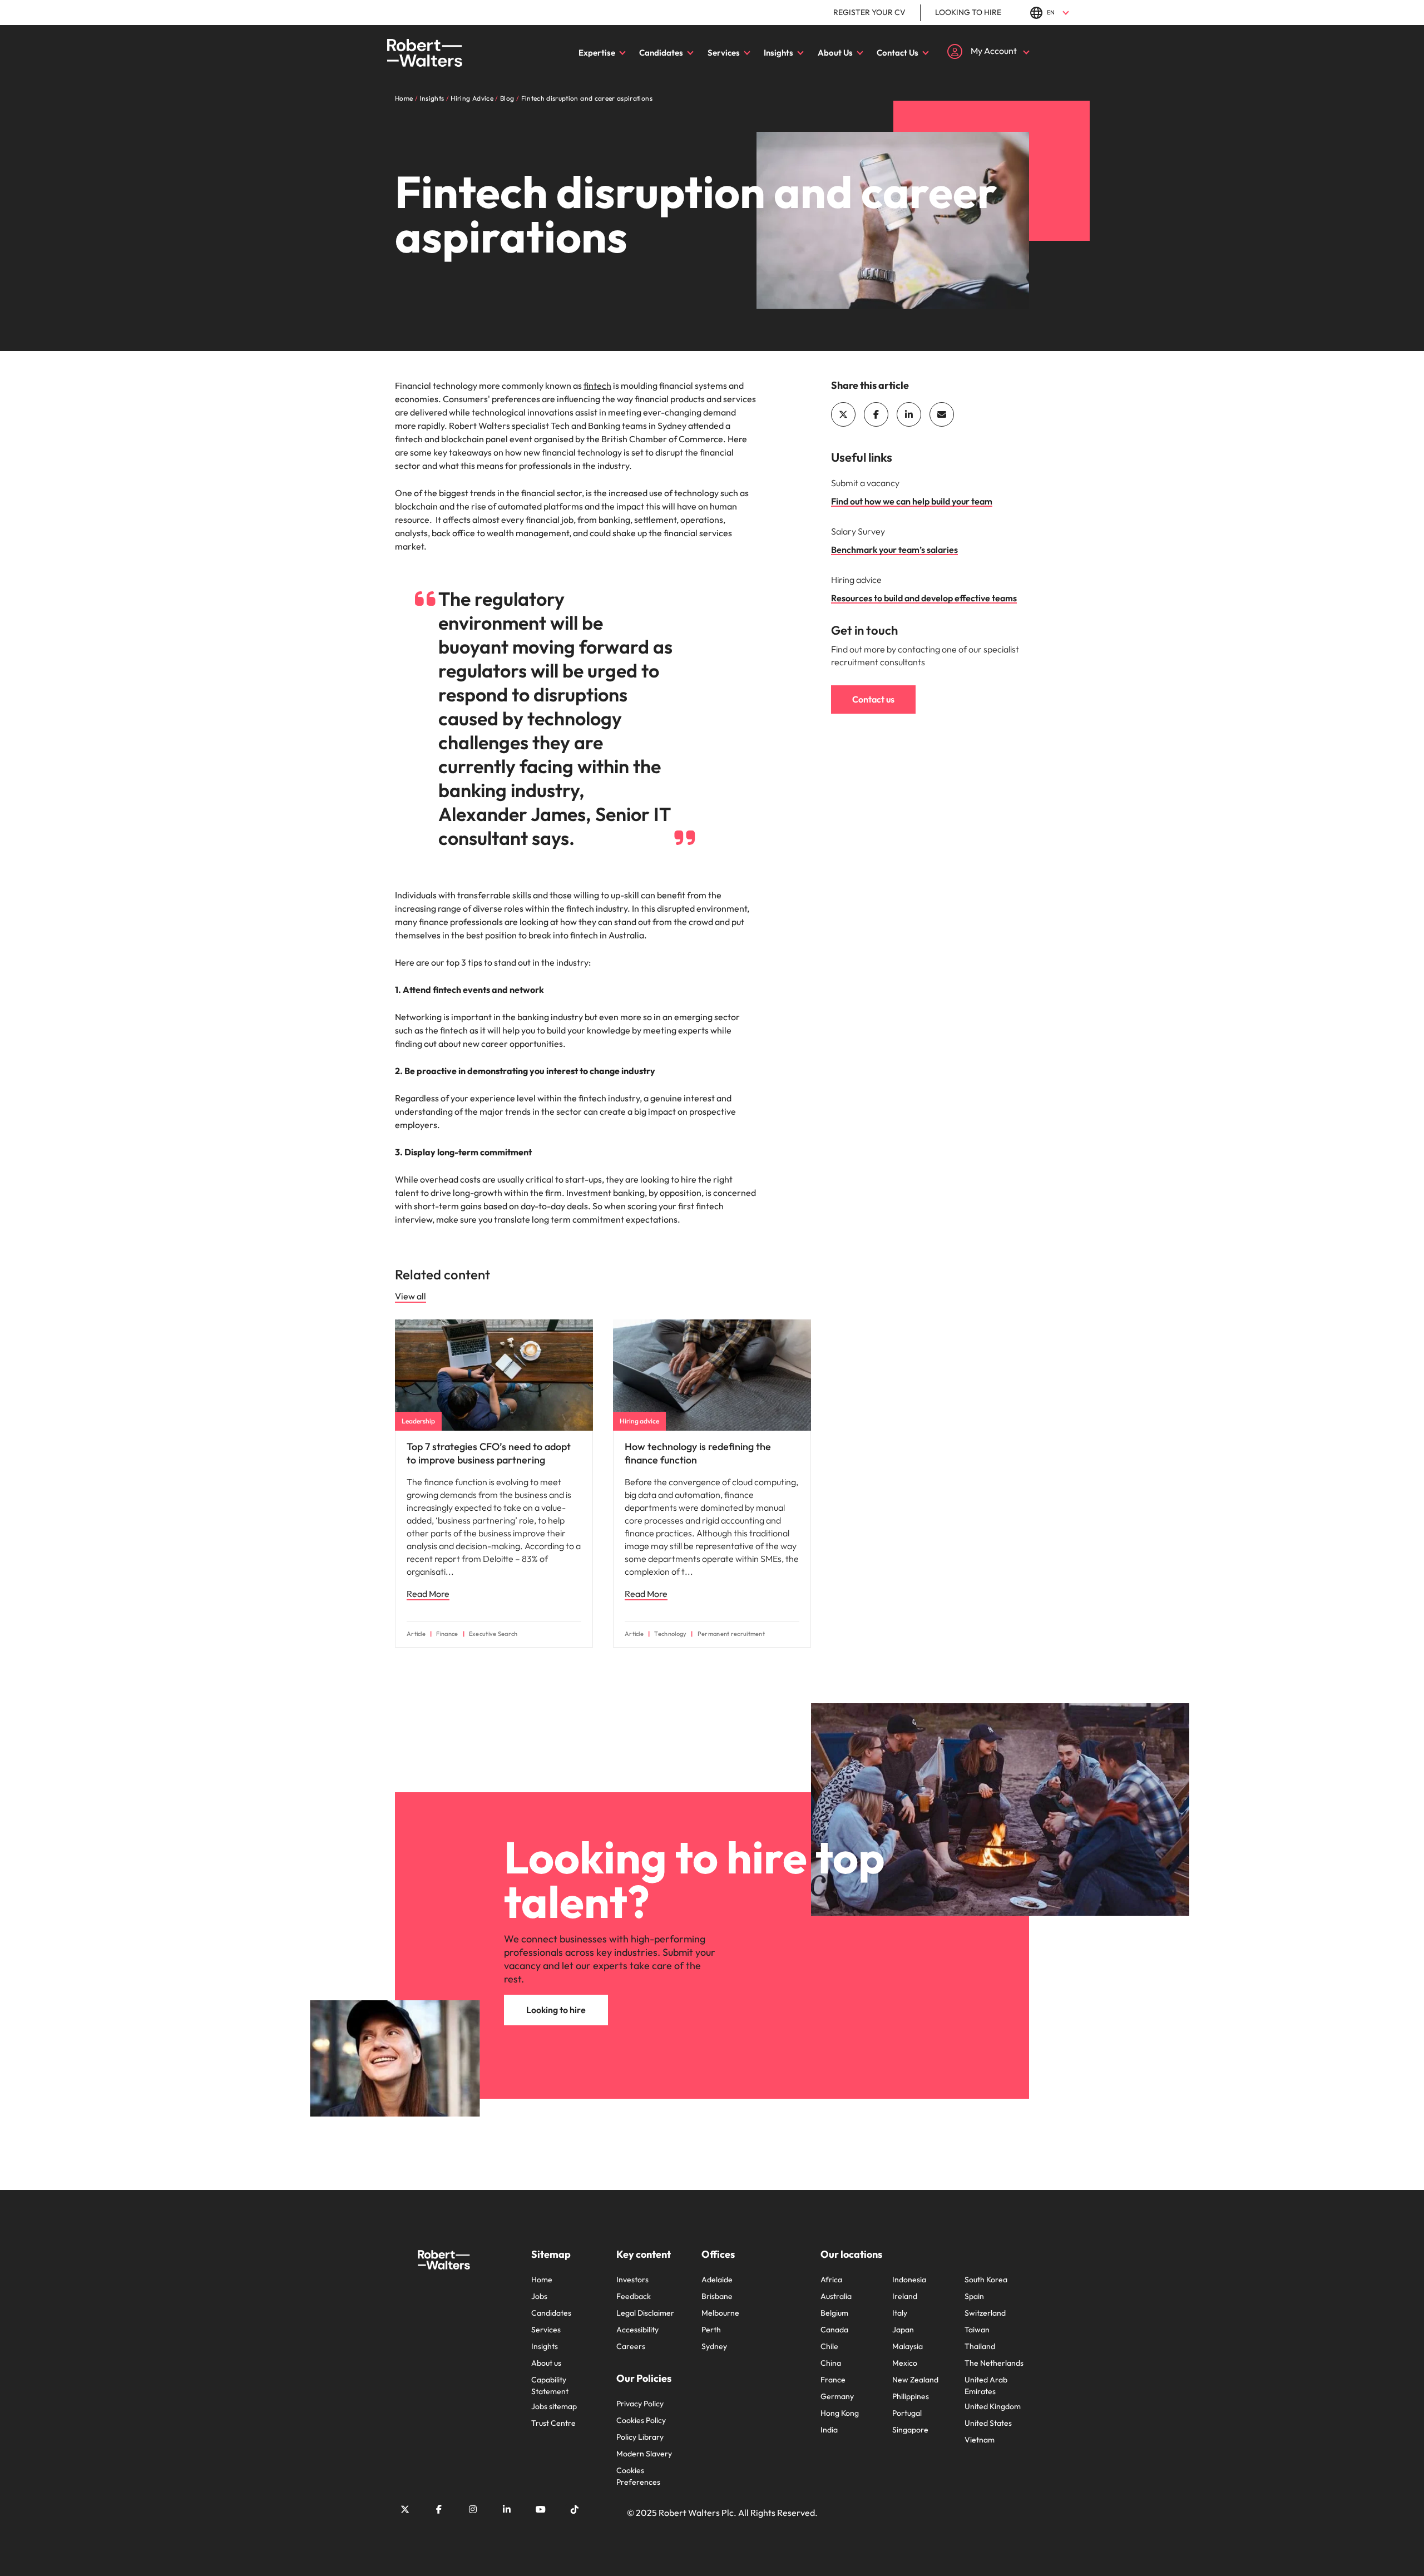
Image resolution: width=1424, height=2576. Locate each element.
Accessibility (637, 2330)
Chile (829, 2346)
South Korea (986, 2280)
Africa (831, 2280)
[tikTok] (575, 2509)
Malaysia (908, 2346)
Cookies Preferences (638, 2476)
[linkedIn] (909, 414)
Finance (447, 1634)
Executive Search (493, 1634)
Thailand (980, 2346)
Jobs (539, 2296)
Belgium (834, 2313)
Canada (834, 2330)
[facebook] (876, 414)
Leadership (418, 1421)
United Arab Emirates (986, 2385)
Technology (670, 1634)
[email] (942, 414)
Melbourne (720, 2313)
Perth (711, 2330)
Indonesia (909, 2280)
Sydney (714, 2346)
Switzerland (985, 2313)
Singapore (910, 2430)
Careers (631, 2346)
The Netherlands (994, 2363)
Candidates (661, 53)
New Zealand (915, 2380)
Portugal (907, 2413)
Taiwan (977, 2330)
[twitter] (843, 414)
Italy (900, 2313)
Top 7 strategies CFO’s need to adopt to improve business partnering (489, 1453)
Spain (974, 2296)
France (833, 2380)
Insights (778, 53)
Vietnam (980, 2440)
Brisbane (717, 2296)
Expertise (597, 53)
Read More (428, 1594)
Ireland (905, 2296)
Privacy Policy (640, 2404)
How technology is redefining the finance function (698, 1453)
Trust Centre (553, 2423)
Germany (837, 2396)
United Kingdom (993, 2406)
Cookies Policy (641, 2420)
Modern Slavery (644, 2454)
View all (411, 1296)
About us (546, 2363)
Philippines (911, 2396)
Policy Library (640, 2437)
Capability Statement (550, 2385)
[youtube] (541, 2509)
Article (416, 1634)
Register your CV (869, 12)
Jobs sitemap (554, 2406)
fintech (597, 385)
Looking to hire (968, 12)
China (831, 2363)
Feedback (634, 2296)
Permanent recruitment (731, 1634)
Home (542, 2280)
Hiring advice (639, 1421)
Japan (903, 2330)
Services (724, 53)
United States (988, 2423)
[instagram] (473, 2509)
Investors (632, 2280)
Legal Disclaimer (645, 2313)
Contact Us (898, 53)
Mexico (905, 2363)
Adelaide (717, 2280)
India (829, 2430)
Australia (836, 2296)
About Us (835, 53)
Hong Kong (840, 2413)
